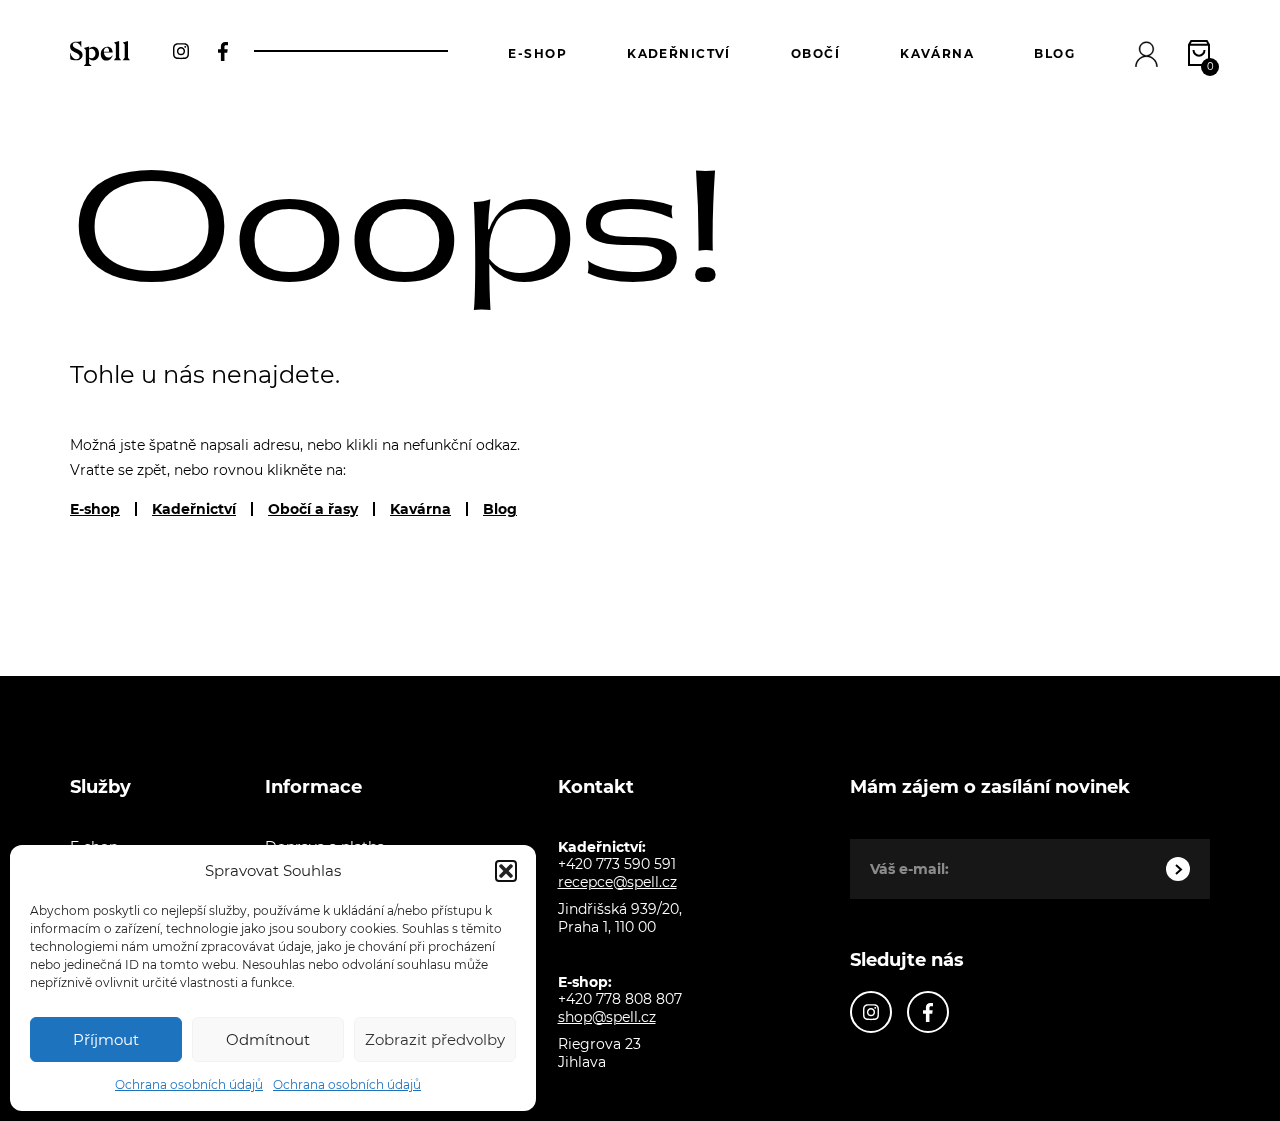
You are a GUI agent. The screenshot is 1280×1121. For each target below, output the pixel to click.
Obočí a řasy (313, 509)
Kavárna (937, 53)
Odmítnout (268, 1039)
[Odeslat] (1178, 869)
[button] (506, 871)
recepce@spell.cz (617, 882)
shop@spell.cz (607, 1017)
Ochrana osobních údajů (189, 1084)
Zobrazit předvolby (435, 1039)
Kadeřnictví (679, 53)
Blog (1054, 53)
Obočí (815, 53)
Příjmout (106, 1039)
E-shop (537, 53)
